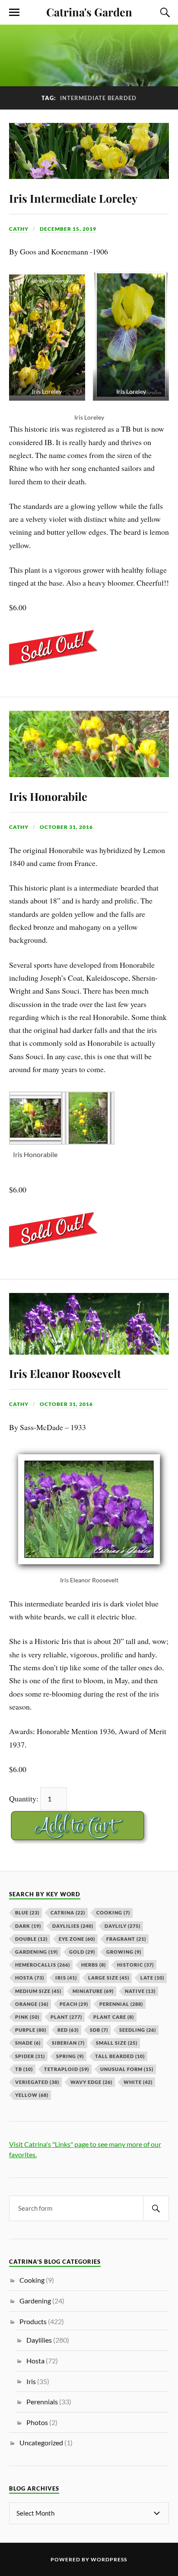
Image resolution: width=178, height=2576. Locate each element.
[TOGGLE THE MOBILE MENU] (14, 13)
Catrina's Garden (89, 12)
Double (31, 1939)
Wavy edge (91, 2082)
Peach (74, 2004)
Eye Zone (77, 1939)
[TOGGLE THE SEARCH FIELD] (164, 13)
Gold (82, 1952)
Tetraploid (67, 2069)
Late (152, 1978)
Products (33, 2321)
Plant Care (114, 2017)
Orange (32, 2004)
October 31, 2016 (66, 827)
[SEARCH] (156, 2208)
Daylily (122, 1926)
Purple (31, 2030)
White (138, 2082)
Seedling (138, 2030)
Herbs (94, 1965)
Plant (66, 2017)
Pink (27, 2017)
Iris (66, 1978)
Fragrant (126, 1939)
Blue (27, 1912)
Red (68, 2030)
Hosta (30, 1978)
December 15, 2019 (68, 229)
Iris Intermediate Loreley (73, 198)
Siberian (68, 2043)
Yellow (32, 2095)
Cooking (113, 1912)
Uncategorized (41, 2443)
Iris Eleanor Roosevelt (65, 1373)
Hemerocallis (43, 1965)
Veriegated (37, 2082)
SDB (99, 2030)
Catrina (68, 1912)
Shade (28, 2043)
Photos (37, 2422)
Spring (70, 2056)
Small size (117, 2043)
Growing (124, 1952)
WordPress (109, 2559)
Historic (135, 1965)
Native (140, 1991)
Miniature (93, 1991)
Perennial (121, 2004)
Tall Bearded (120, 2056)
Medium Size (38, 1991)
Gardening (37, 1952)
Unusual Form (127, 2069)
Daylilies (73, 1926)
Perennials (42, 2402)
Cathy (19, 229)
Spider (30, 2056)
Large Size (109, 1978)
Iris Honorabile (48, 796)
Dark (28, 1926)
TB (24, 2069)
